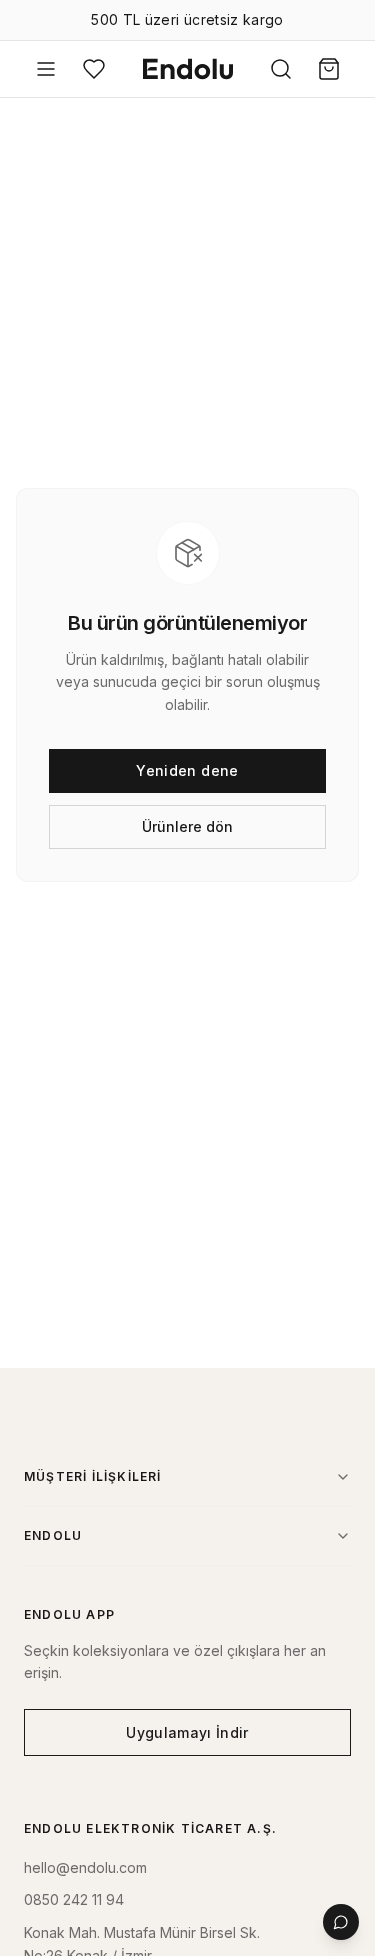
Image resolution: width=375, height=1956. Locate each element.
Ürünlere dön (187, 826)
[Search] (281, 69)
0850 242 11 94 (74, 1899)
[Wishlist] (94, 69)
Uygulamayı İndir (187, 1732)
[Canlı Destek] (341, 1922)
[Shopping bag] (329, 69)
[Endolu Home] (188, 69)
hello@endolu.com (85, 1867)
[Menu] (46, 69)
